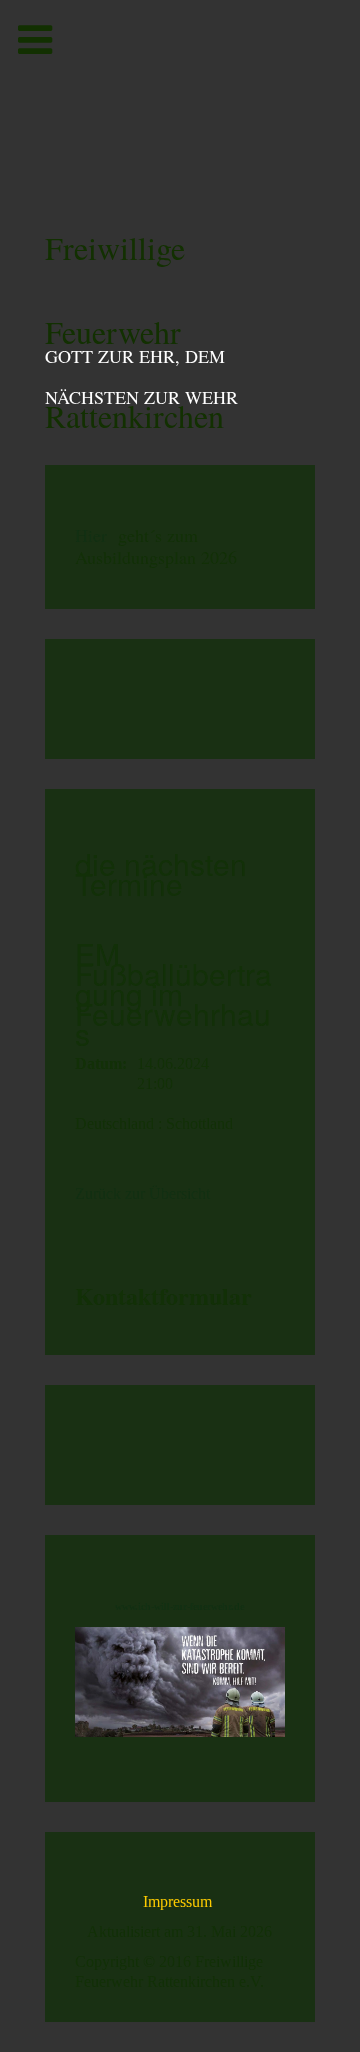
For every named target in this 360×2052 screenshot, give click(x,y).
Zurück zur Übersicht (142, 1193)
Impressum (179, 1901)
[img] (180, 95)
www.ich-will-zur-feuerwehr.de (179, 1606)
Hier (91, 535)
